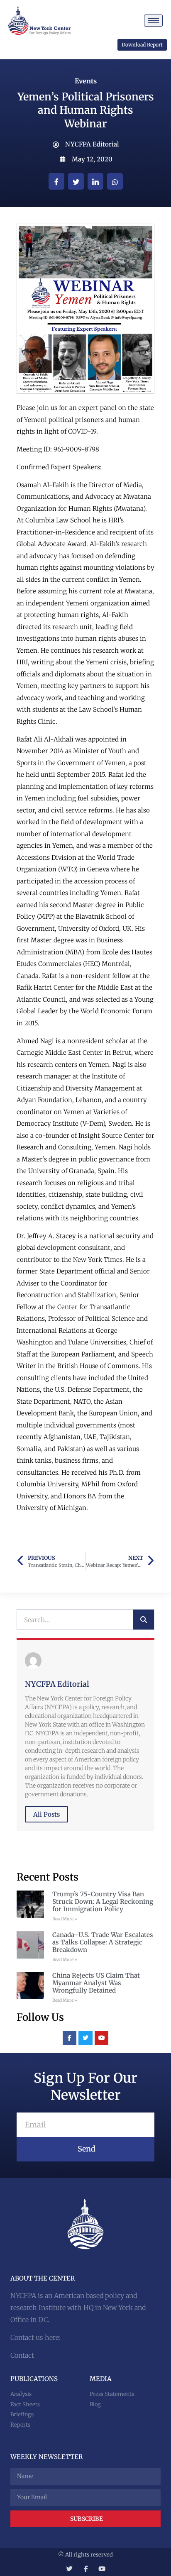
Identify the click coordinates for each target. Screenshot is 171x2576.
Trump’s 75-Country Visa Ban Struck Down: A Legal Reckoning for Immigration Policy (103, 1902)
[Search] (144, 1620)
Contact (22, 2355)
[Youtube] (102, 2038)
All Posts (46, 1814)
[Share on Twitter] (76, 181)
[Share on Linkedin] (95, 181)
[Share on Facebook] (56, 181)
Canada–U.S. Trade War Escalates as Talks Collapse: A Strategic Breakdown (103, 1942)
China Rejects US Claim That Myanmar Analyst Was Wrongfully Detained (96, 1983)
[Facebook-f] (70, 2038)
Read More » (65, 1919)
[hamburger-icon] (153, 21)
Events (86, 81)
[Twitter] (85, 2038)
